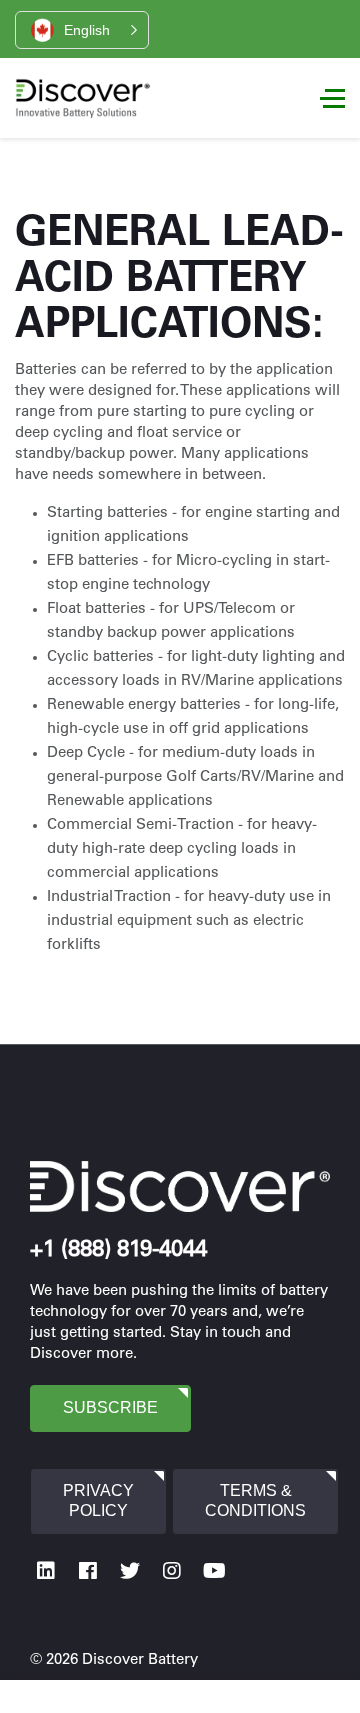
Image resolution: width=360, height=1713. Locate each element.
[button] (82, 30)
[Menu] (332, 98)
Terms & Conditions (255, 1501)
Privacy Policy (98, 1501)
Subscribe (110, 1407)
